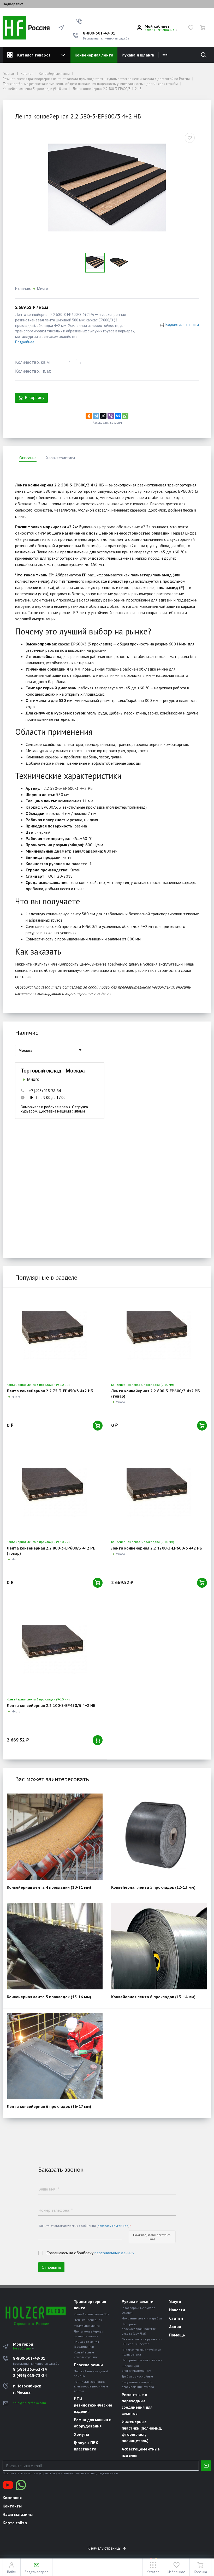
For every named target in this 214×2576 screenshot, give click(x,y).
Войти (149, 30)
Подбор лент (13, 4)
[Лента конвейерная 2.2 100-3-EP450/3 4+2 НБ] (55, 1649)
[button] (79, 21)
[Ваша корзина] (203, 28)
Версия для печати (182, 325)
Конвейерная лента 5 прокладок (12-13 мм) (153, 1887)
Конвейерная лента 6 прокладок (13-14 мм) (153, 1997)
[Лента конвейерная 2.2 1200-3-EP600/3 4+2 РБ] (159, 1492)
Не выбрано (22, 2348)
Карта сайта (15, 2523)
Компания (12, 2498)
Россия (38, 28)
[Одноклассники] (89, 416)
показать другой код (113, 2226)
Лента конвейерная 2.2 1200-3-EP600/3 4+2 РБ (157, 1548)
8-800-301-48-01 (99, 33)
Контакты (12, 2506)
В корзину (35, 398)
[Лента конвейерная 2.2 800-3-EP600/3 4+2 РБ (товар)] (55, 1492)
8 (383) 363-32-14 (30, 2369)
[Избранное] (191, 28)
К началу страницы (105, 2548)
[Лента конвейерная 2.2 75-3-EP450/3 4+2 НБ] (55, 1335)
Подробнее (25, 342)
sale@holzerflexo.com (29, 2403)
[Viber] (111, 416)
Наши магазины (18, 2514)
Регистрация (165, 30)
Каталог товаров (34, 55)
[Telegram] (96, 416)
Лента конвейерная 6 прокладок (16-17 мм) (49, 2106)
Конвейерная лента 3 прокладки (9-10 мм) (38, 1385)
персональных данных (114, 2253)
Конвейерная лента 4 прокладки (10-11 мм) (49, 1887)
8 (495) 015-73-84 (30, 2375)
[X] (103, 416)
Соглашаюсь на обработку (90, 2253)
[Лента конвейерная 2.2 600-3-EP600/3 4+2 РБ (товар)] (159, 1335)
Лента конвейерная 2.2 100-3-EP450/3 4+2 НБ (51, 1705)
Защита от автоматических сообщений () (85, 2226)
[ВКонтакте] (118, 416)
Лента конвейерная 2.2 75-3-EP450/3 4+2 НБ (50, 1391)
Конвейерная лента (94, 55)
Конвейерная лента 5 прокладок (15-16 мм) (49, 1997)
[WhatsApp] (125, 416)
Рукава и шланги (138, 55)
